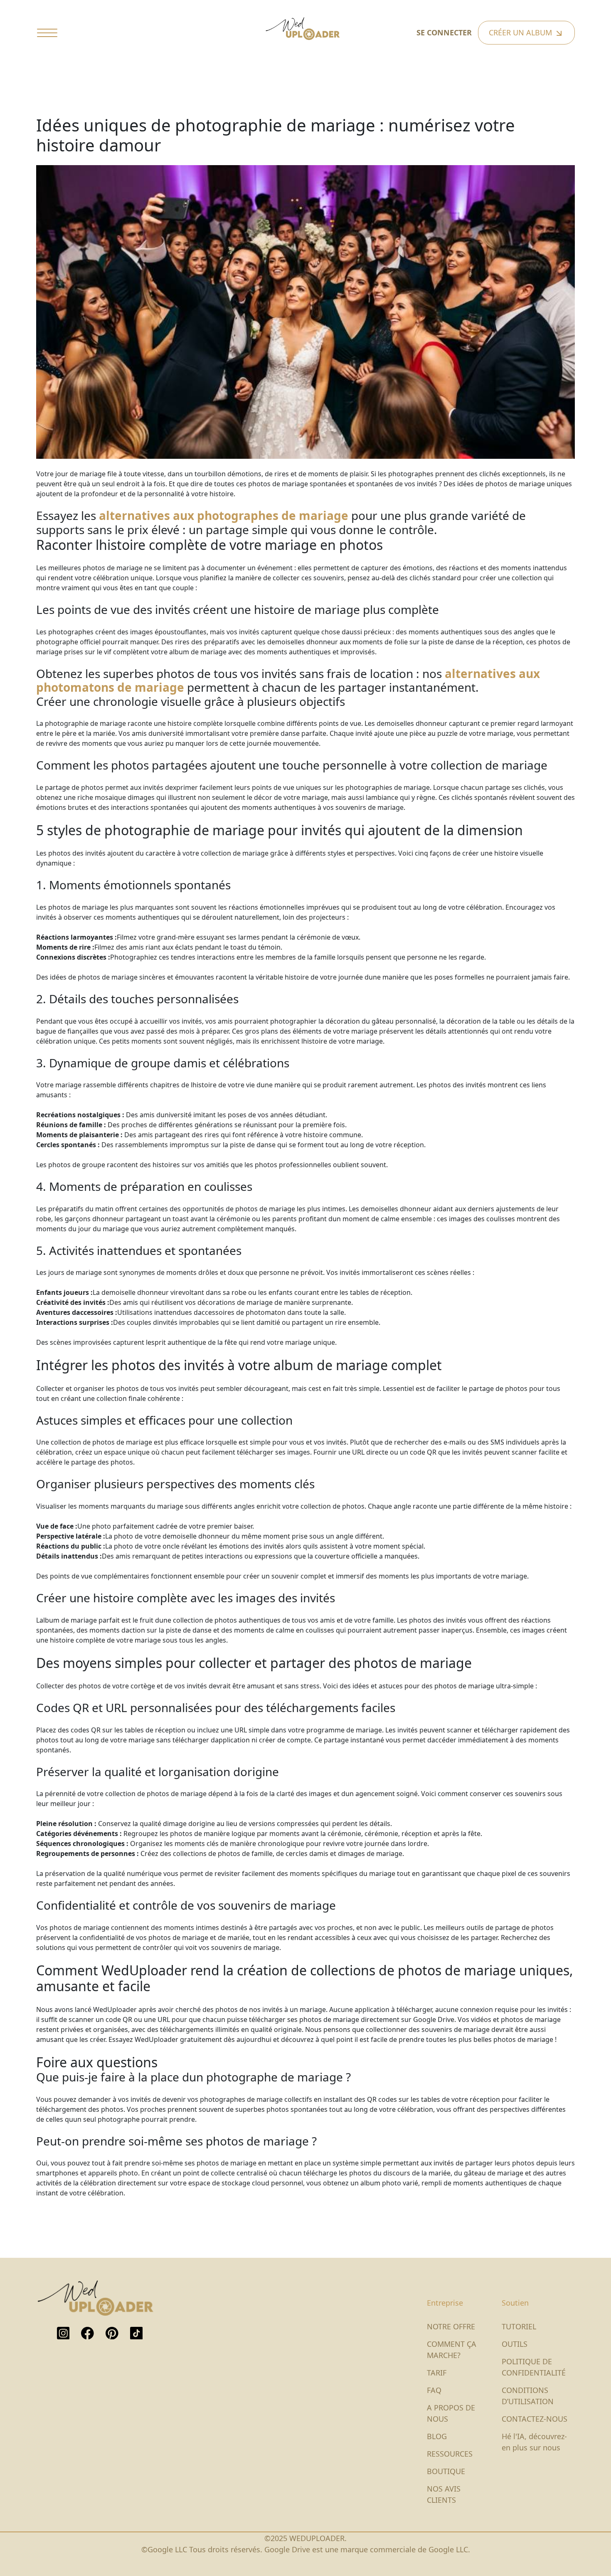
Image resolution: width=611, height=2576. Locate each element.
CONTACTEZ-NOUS (535, 2419)
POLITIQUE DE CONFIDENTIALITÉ (534, 2367)
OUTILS (515, 2344)
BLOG (437, 2436)
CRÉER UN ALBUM (521, 32)
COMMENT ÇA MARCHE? (452, 2350)
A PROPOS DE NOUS (451, 2413)
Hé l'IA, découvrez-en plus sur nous (534, 2442)
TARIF (437, 2373)
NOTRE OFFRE (451, 2326)
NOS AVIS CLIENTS (444, 2494)
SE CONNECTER (444, 32)
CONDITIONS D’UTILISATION (528, 2396)
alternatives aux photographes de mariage (224, 515)
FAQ (434, 2390)
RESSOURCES (450, 2454)
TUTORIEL (519, 2326)
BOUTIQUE (446, 2471)
